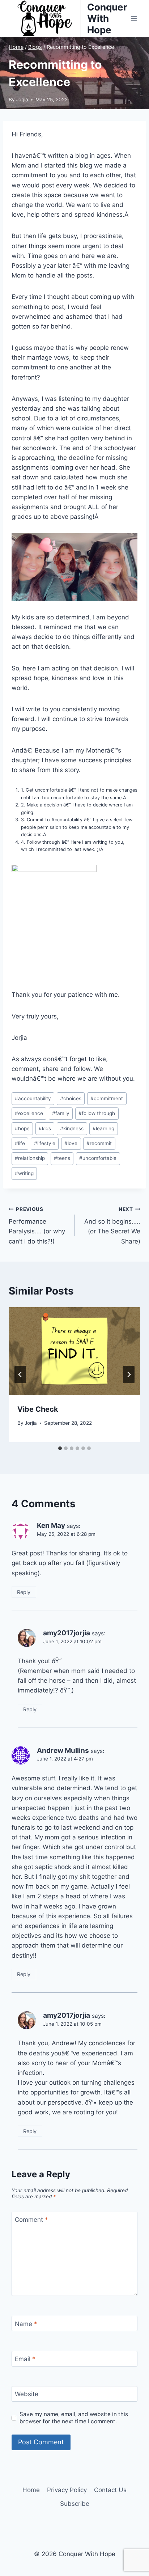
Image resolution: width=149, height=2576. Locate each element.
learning (103, 1128)
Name (26, 2324)
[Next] (129, 1374)
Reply (24, 1592)
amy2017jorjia (67, 1633)
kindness (72, 1128)
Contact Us (110, 2490)
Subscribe (75, 2504)
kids (45, 1128)
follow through (97, 1113)
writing (24, 1173)
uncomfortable (98, 1158)
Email (25, 2359)
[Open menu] (134, 18)
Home (31, 2490)
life (20, 1143)
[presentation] (74, 1351)
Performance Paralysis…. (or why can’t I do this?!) (37, 1226)
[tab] (60, 1448)
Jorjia (22, 99)
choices (71, 1098)
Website (27, 2394)
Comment (31, 2220)
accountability (33, 1098)
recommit (99, 1143)
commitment (107, 1098)
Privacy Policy (67, 2490)
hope (22, 1128)
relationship (30, 1158)
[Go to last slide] (20, 1374)
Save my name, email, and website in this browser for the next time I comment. (74, 2418)
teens (62, 1158)
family (61, 1113)
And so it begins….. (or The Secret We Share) (112, 1226)
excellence (29, 1113)
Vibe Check (38, 1409)
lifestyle (45, 1143)
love (71, 1143)
